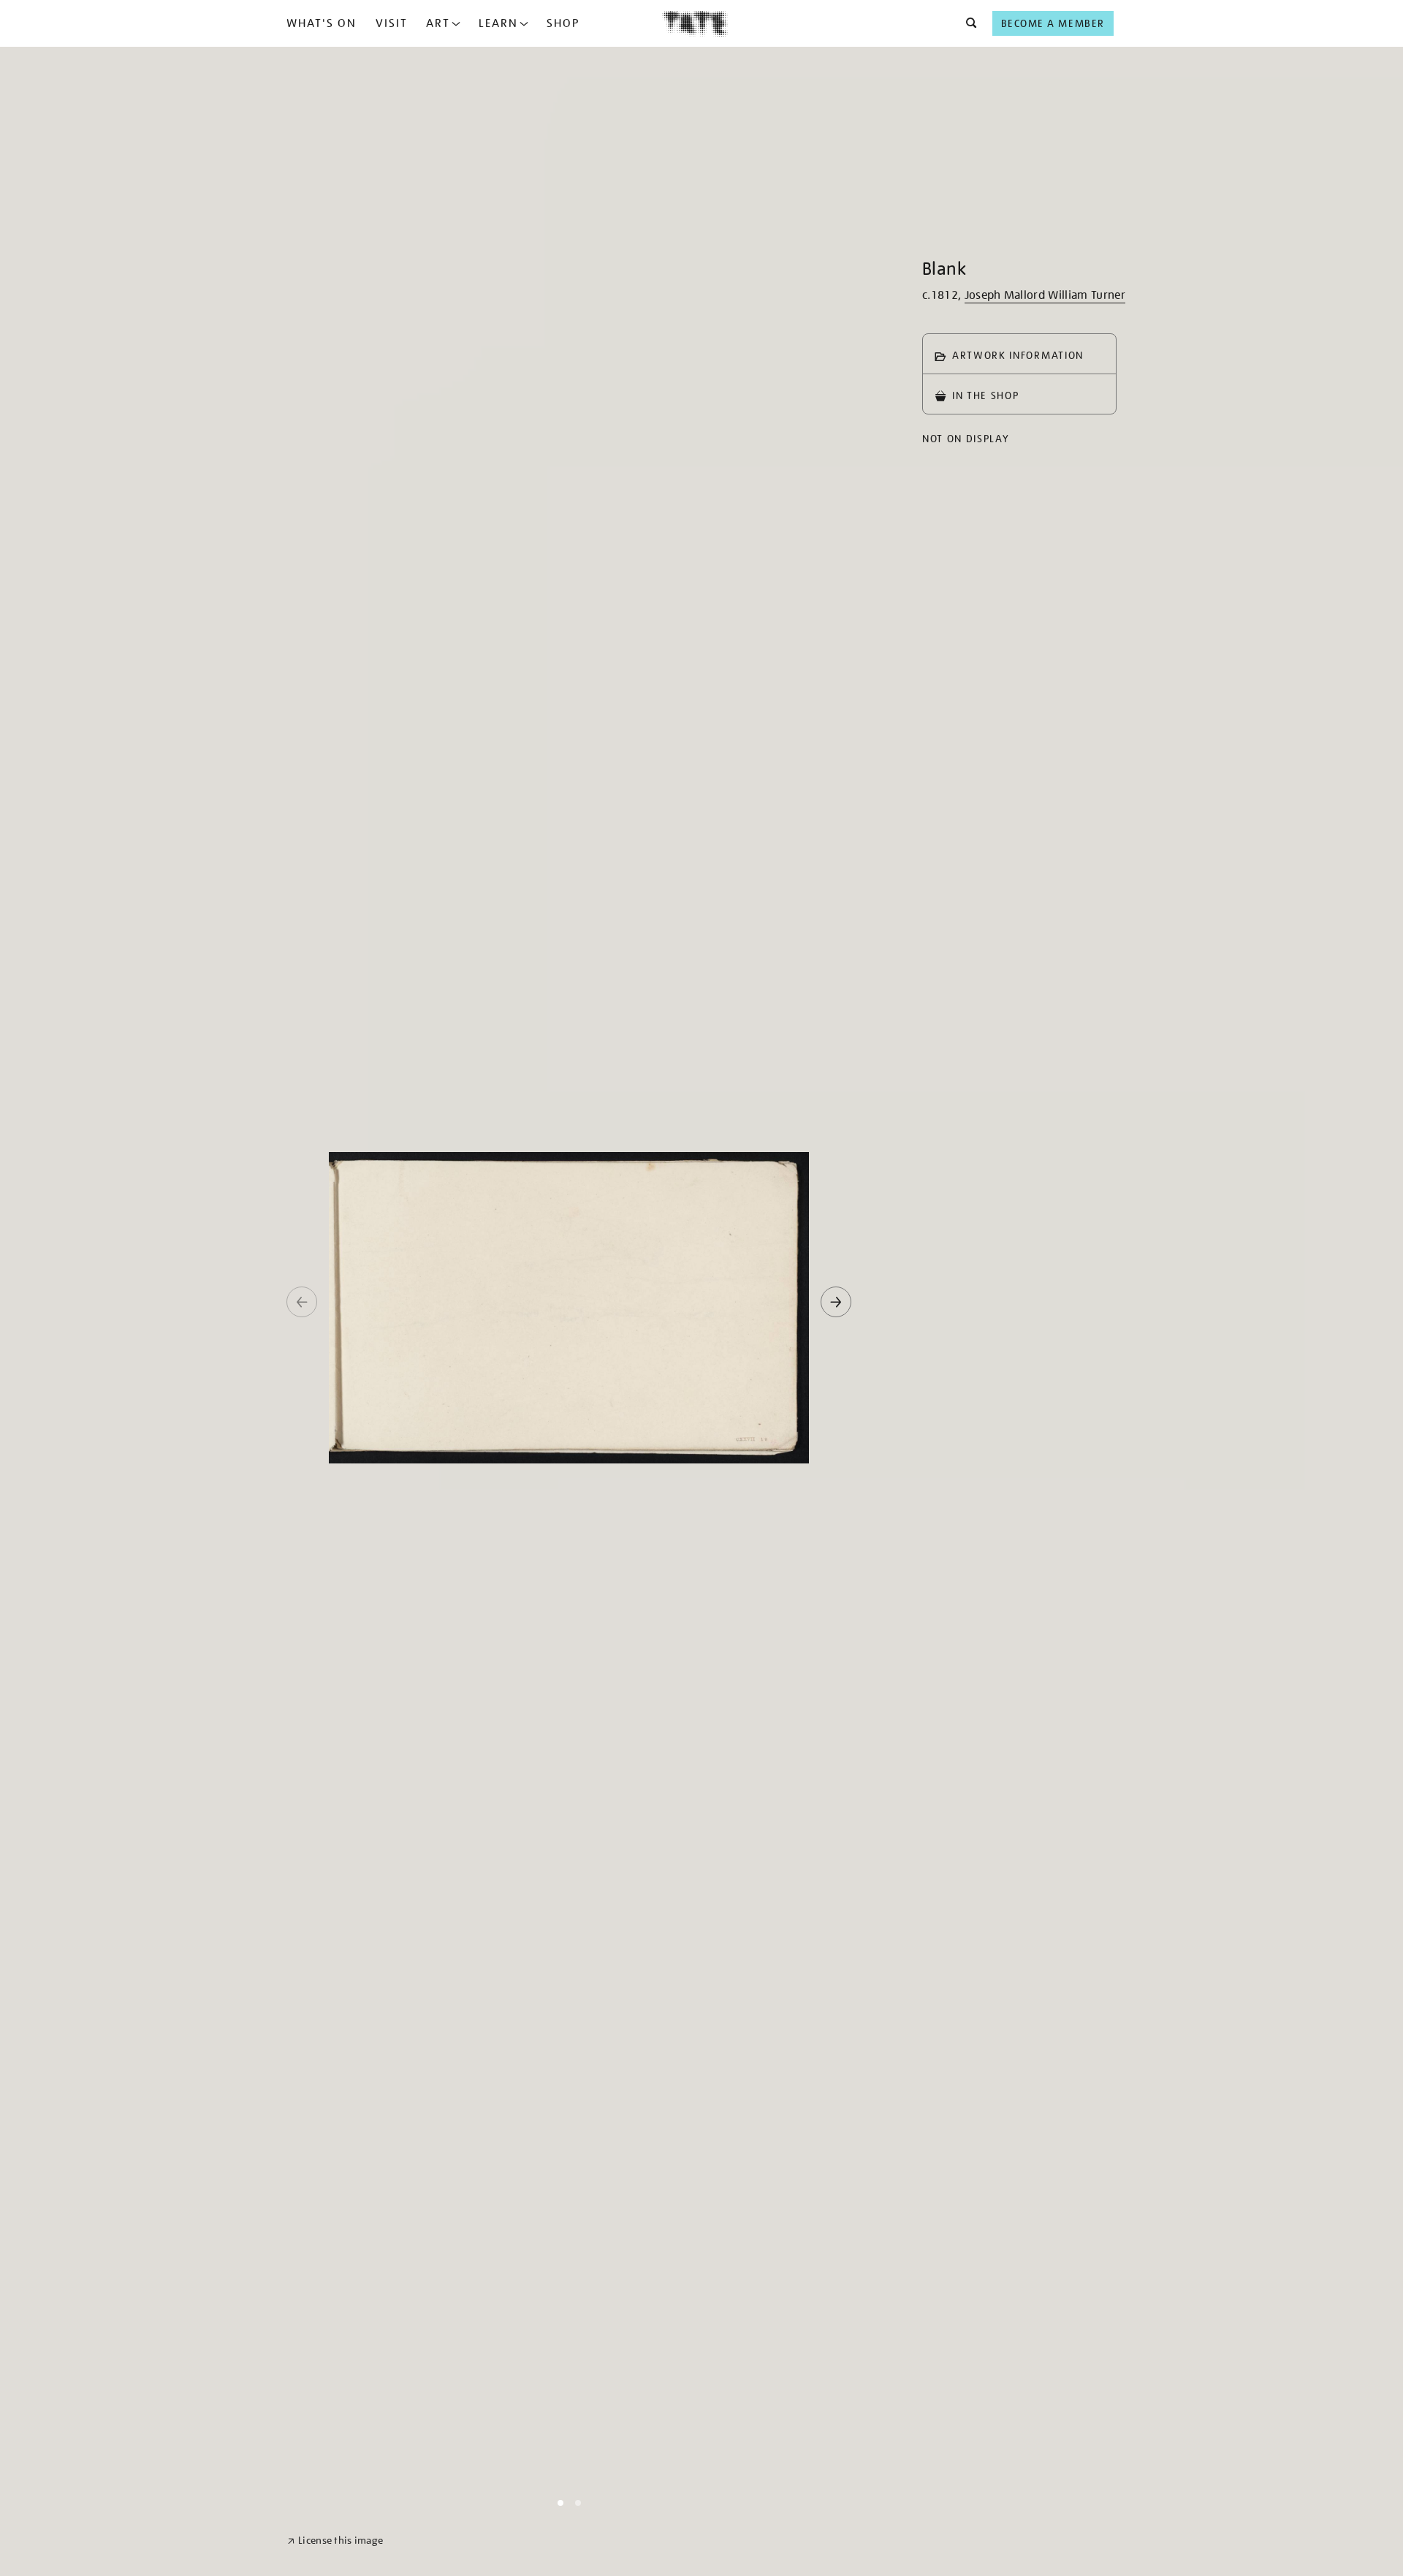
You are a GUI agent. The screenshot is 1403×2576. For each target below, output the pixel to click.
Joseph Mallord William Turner (1045, 295)
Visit (392, 23)
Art (438, 23)
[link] (335, 2541)
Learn (498, 23)
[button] (967, 23)
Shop (563, 23)
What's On (322, 23)
